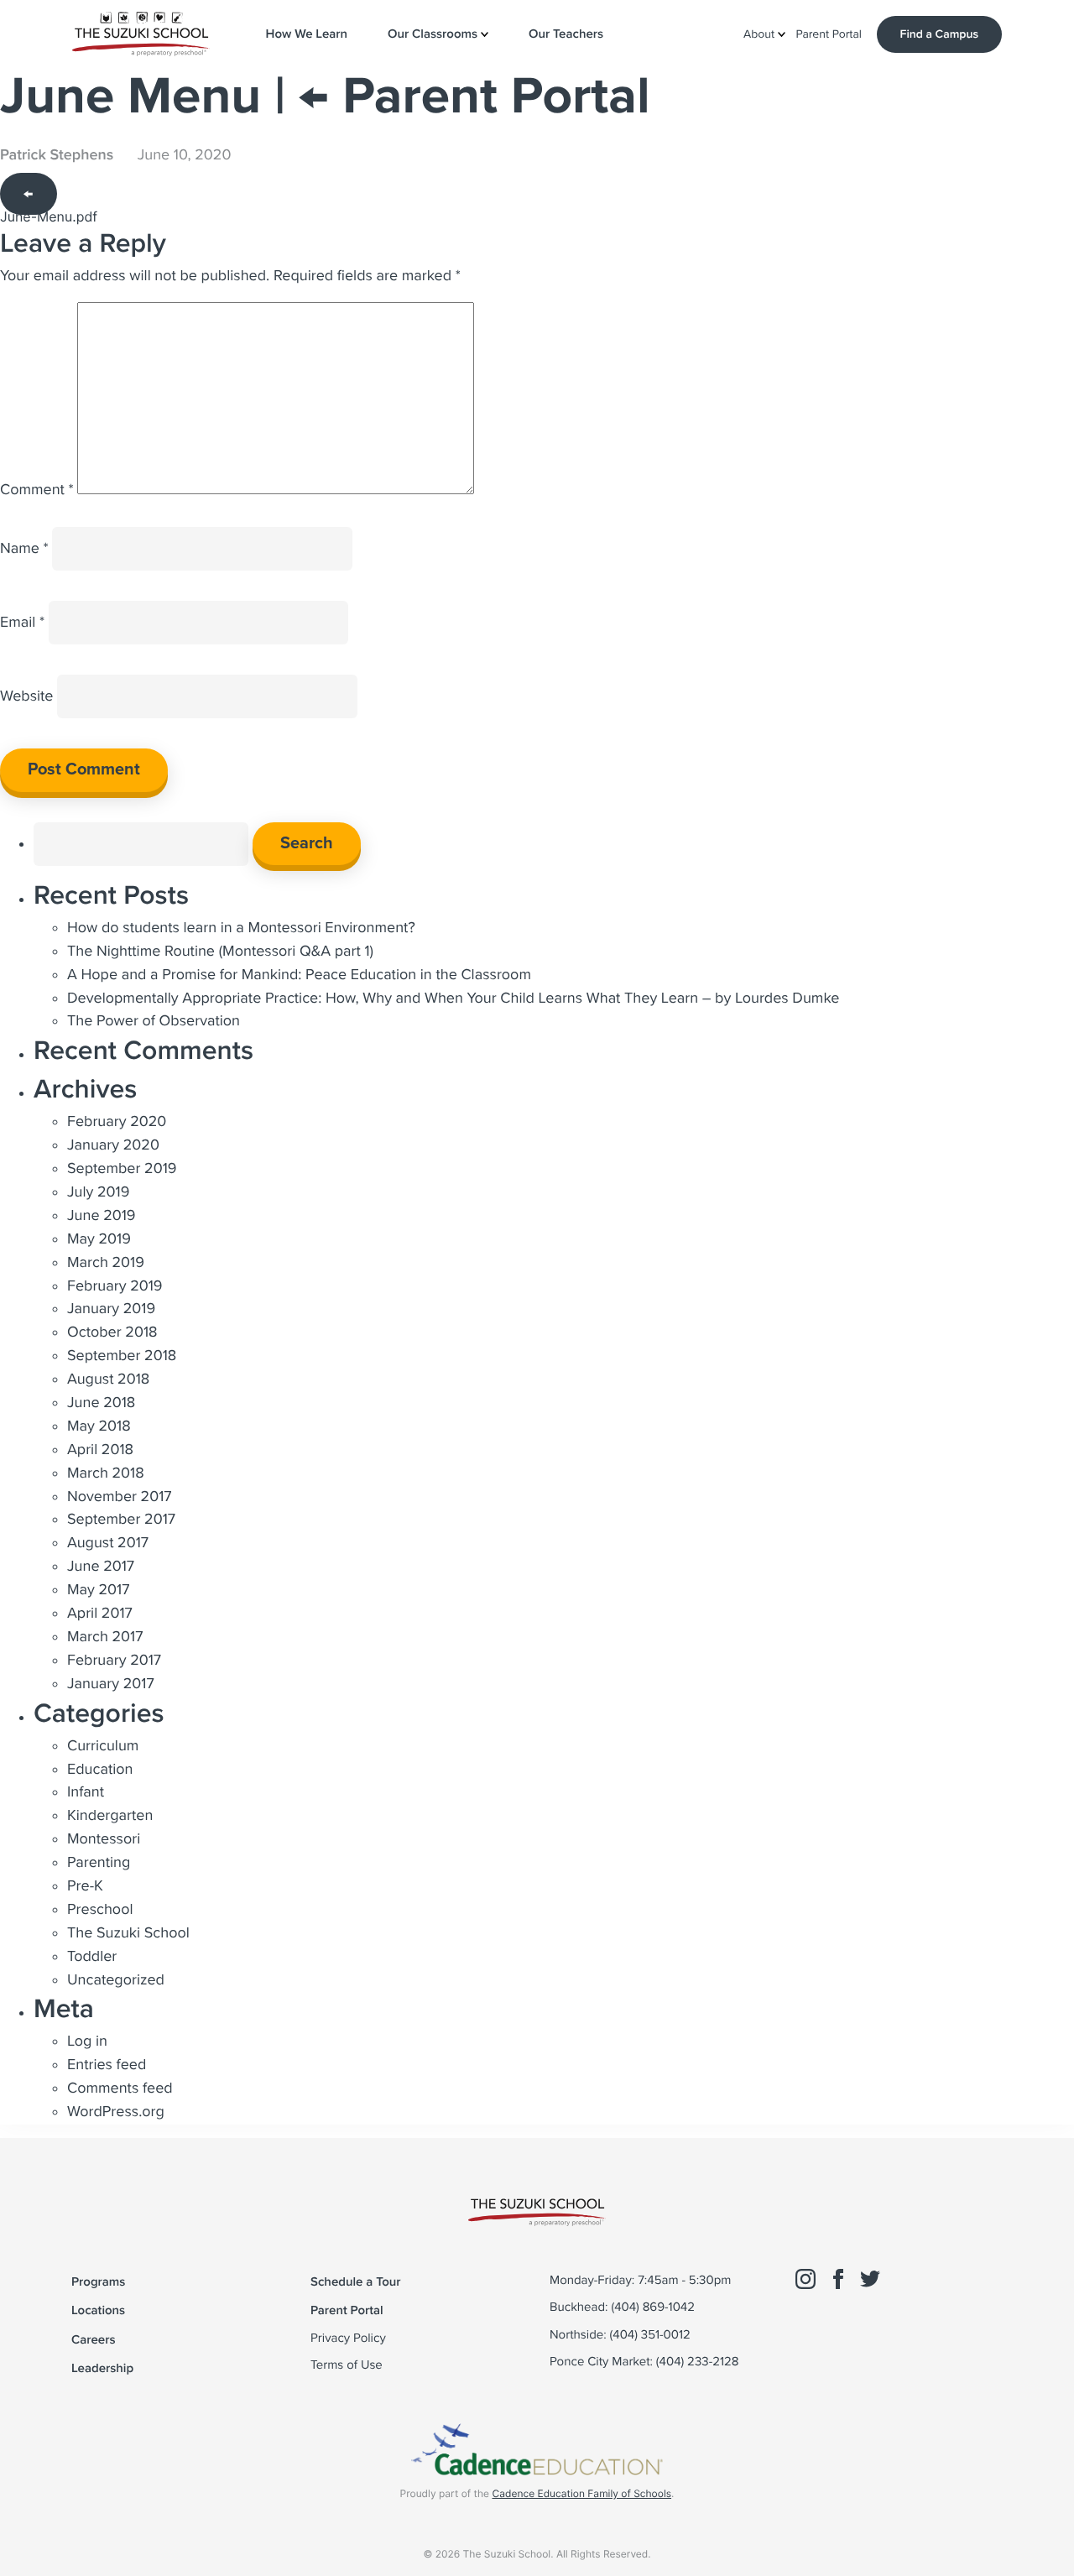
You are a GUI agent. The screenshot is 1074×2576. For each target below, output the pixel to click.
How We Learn (307, 34)
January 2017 (111, 1684)
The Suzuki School (128, 1933)
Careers (93, 2340)
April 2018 (100, 1450)
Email (22, 623)
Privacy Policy (348, 2339)
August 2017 (108, 1543)
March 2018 (106, 1473)
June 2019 (102, 1216)
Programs (98, 2282)
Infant (86, 1792)
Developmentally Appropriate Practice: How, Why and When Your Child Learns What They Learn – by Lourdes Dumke (453, 999)
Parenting (99, 1863)
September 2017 (121, 1520)
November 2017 (120, 1497)
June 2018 (101, 1403)
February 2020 (117, 1122)
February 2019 (115, 1286)
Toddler (92, 1957)
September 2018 (122, 1356)
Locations (98, 2310)
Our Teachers (566, 34)
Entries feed (107, 2065)
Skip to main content (84, 76)
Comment (37, 490)
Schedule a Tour (356, 2282)
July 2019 (98, 1192)
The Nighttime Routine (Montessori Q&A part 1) (220, 952)
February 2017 (114, 1661)
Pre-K (85, 1886)
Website (27, 696)
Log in (87, 2042)
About (761, 35)
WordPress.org (116, 2112)
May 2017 (98, 1590)
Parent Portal (829, 35)
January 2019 (111, 1309)
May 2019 (99, 1239)
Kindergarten (110, 1816)
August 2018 (108, 1379)
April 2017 (100, 1614)
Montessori (104, 1839)
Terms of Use (347, 2365)
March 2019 (106, 1263)
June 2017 (101, 1567)
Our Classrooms (434, 34)
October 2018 (112, 1332)
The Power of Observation (154, 1021)
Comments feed (120, 2088)
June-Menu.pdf (49, 216)
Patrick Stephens (57, 155)
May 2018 (99, 1426)
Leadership (102, 2368)
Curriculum (103, 1746)
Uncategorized (116, 1980)
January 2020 (113, 1145)
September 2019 (122, 1169)
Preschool (100, 1910)
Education (100, 1770)
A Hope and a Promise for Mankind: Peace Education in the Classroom (299, 975)
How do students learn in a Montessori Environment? (241, 928)
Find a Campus (939, 34)
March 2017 (105, 1637)
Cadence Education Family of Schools (581, 2493)
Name (24, 549)
